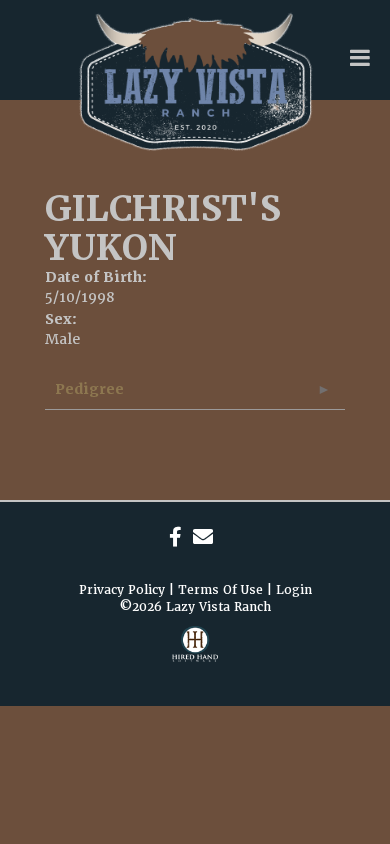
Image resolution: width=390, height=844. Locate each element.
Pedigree (89, 389)
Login (294, 590)
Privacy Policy (122, 590)
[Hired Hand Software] (195, 656)
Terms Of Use (220, 590)
